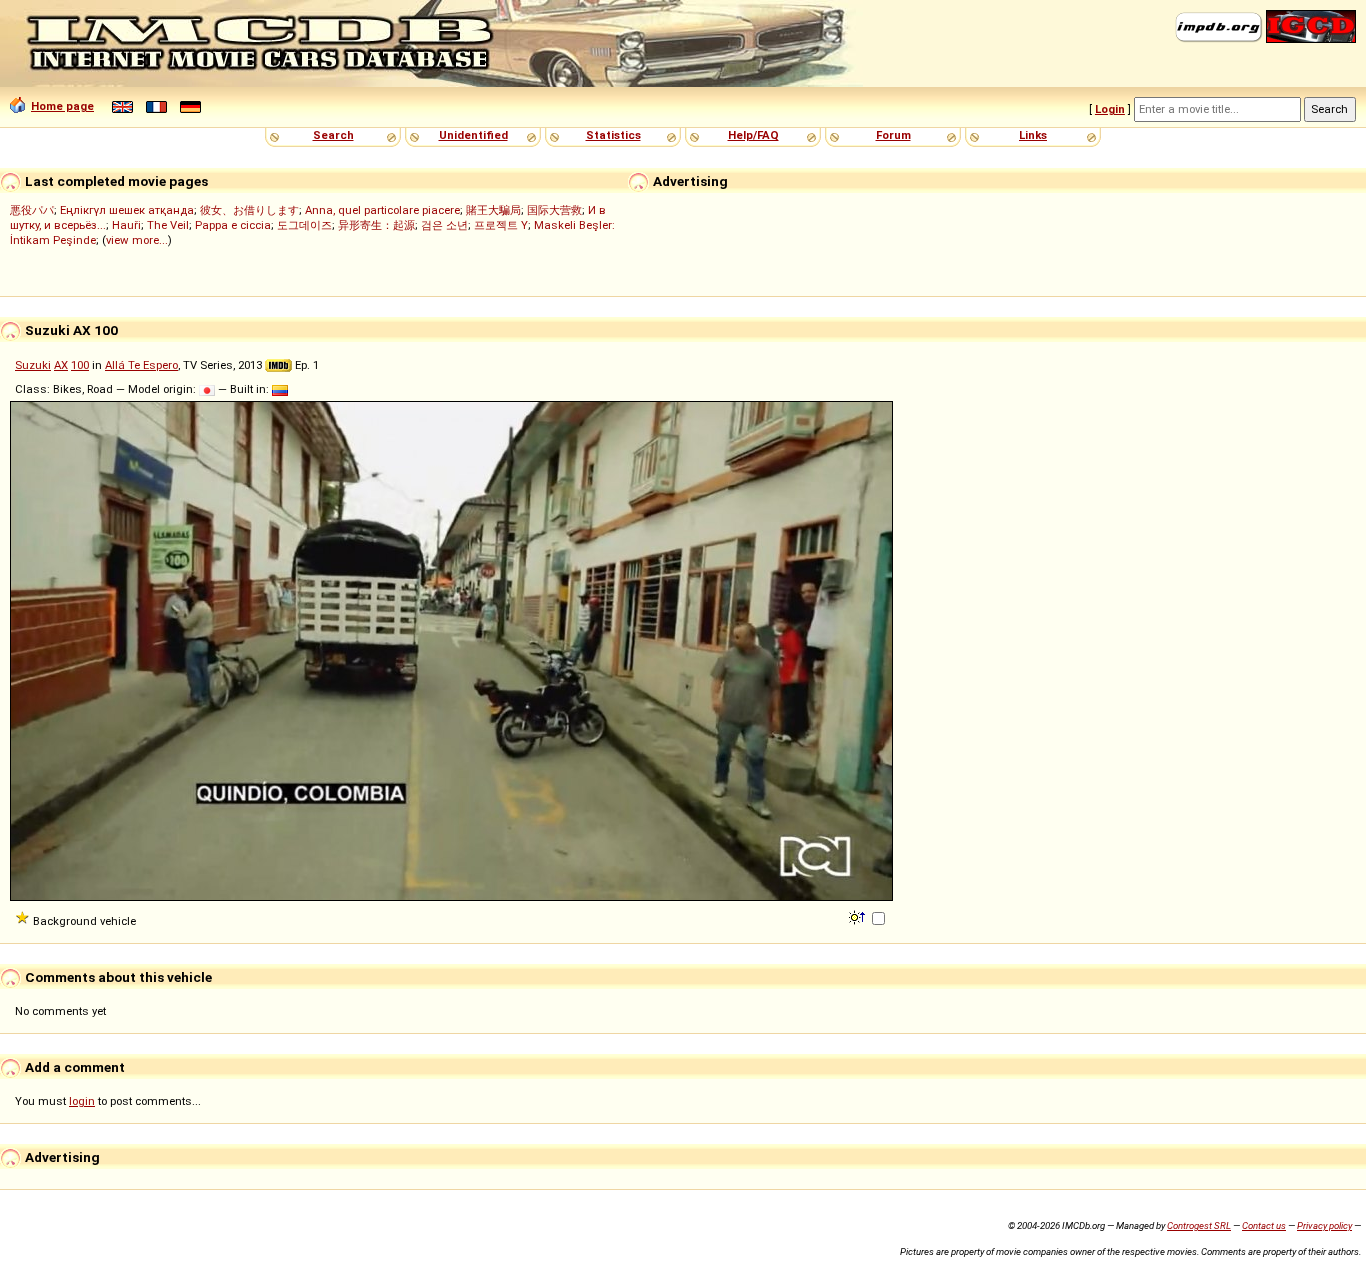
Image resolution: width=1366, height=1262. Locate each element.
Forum (893, 135)
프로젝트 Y (501, 225)
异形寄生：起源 (376, 225)
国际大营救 (554, 210)
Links (1033, 135)
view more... (137, 240)
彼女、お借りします (249, 210)
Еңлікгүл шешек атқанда (127, 210)
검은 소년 (444, 225)
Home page (62, 106)
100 (80, 365)
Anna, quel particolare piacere (382, 210)
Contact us (1264, 1225)
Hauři (126, 225)
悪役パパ (32, 210)
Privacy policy (1324, 1225)
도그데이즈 (304, 225)
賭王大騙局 (493, 210)
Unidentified (473, 135)
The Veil (168, 225)
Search (333, 135)
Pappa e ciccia (233, 225)
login (82, 1101)
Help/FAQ (753, 135)
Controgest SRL (1199, 1225)
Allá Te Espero (141, 365)
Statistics (613, 135)
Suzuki (33, 365)
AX (61, 365)
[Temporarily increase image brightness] (858, 916)
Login (1110, 109)
